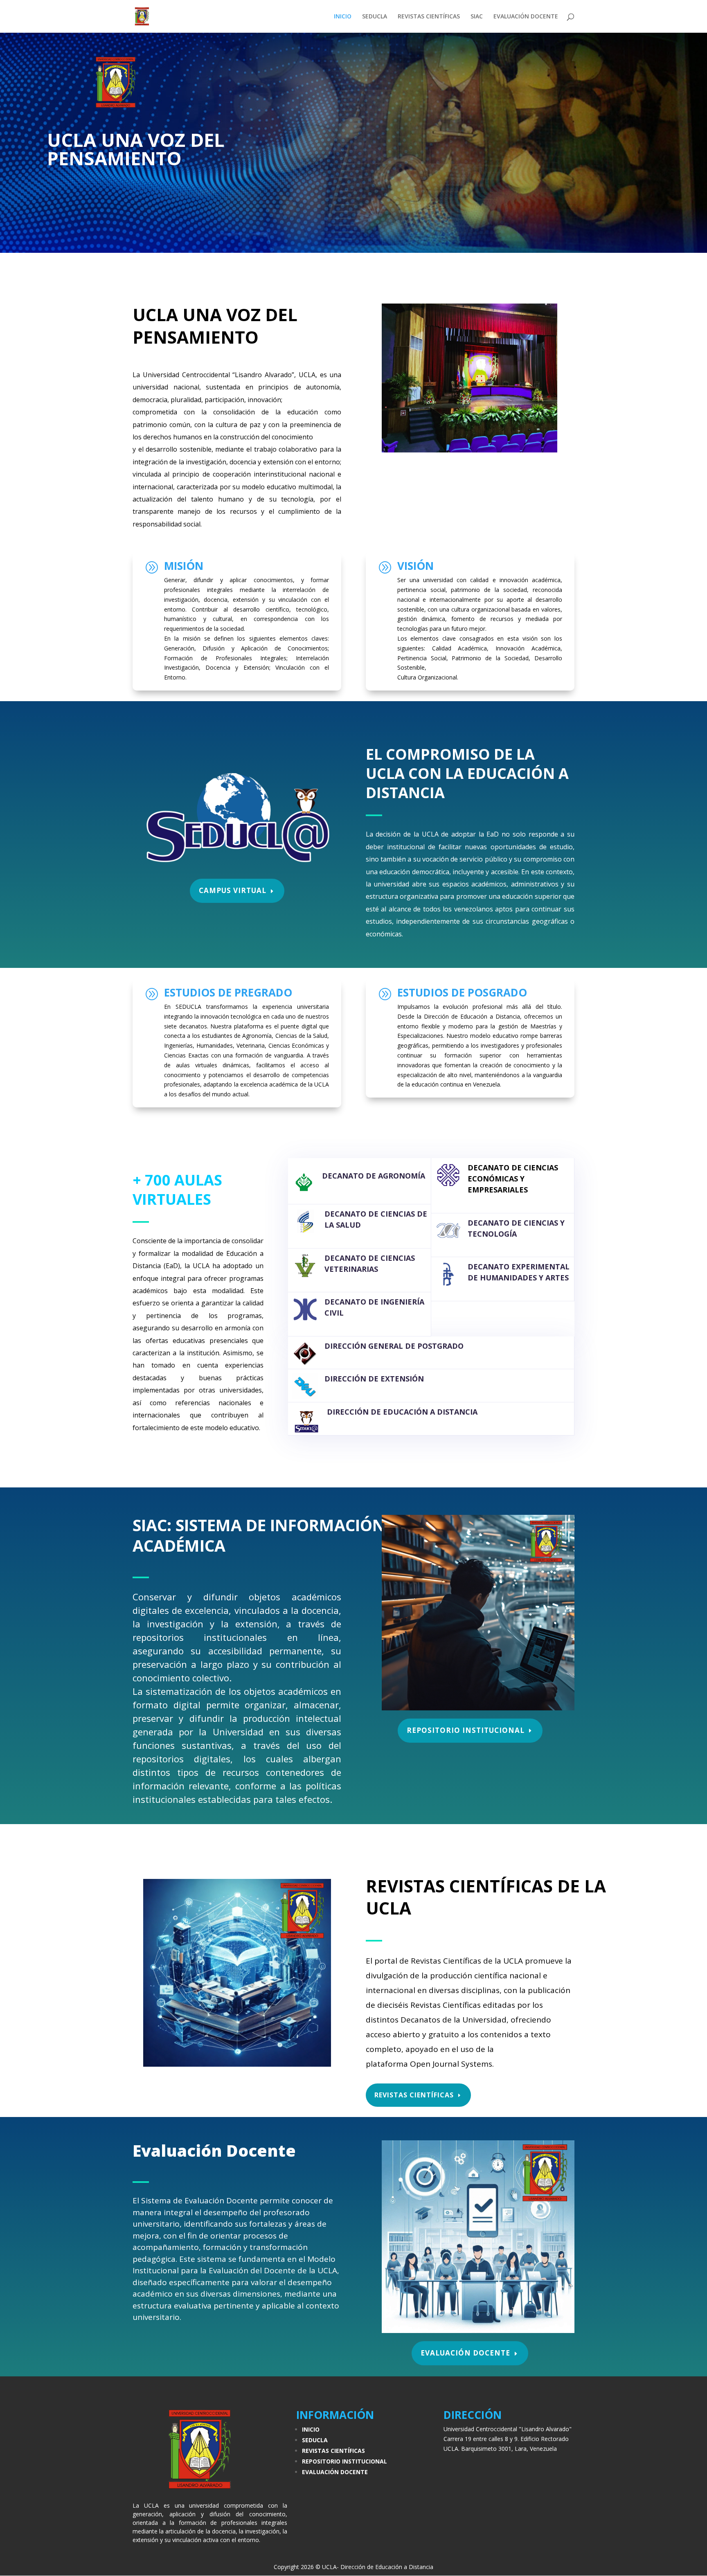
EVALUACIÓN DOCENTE (526, 17)
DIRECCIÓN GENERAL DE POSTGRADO (394, 1346)
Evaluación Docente (465, 2353)
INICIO (343, 17)
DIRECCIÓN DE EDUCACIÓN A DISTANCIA (402, 1412)
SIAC (477, 17)
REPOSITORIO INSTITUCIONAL (466, 1730)
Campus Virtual (233, 890)
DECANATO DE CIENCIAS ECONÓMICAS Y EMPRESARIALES (513, 1179)
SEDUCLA (375, 17)
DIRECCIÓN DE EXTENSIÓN (374, 1379)
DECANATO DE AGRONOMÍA (374, 1176)
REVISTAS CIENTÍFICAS (429, 17)
